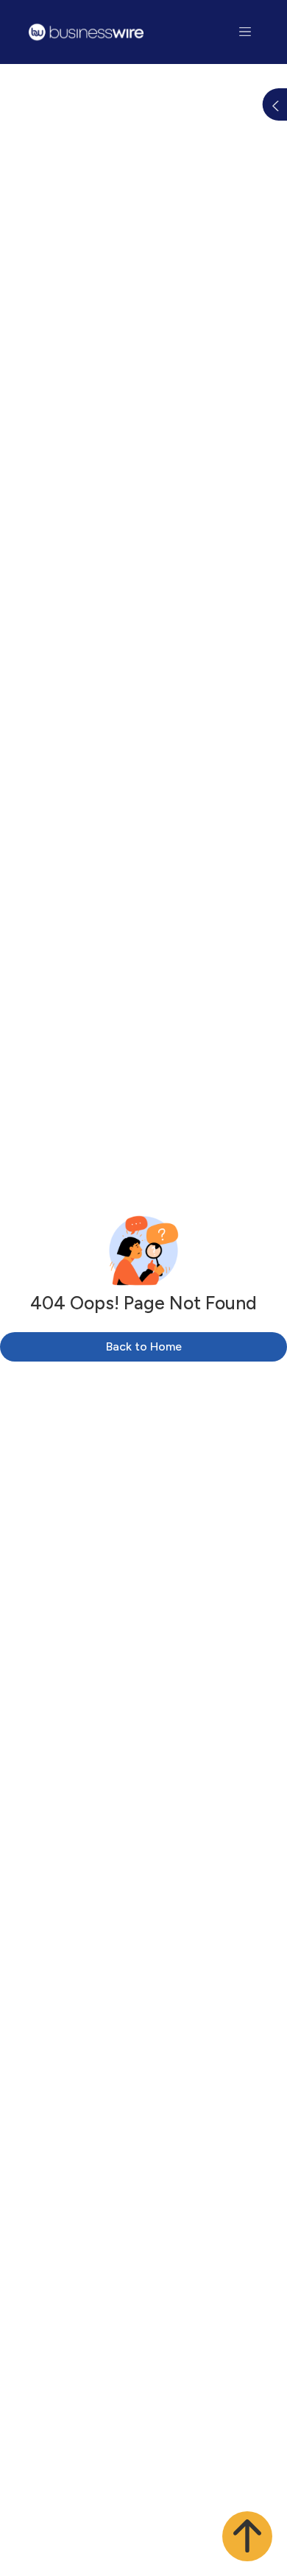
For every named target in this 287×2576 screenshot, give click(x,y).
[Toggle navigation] (245, 32)
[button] (247, 2536)
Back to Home (144, 1346)
